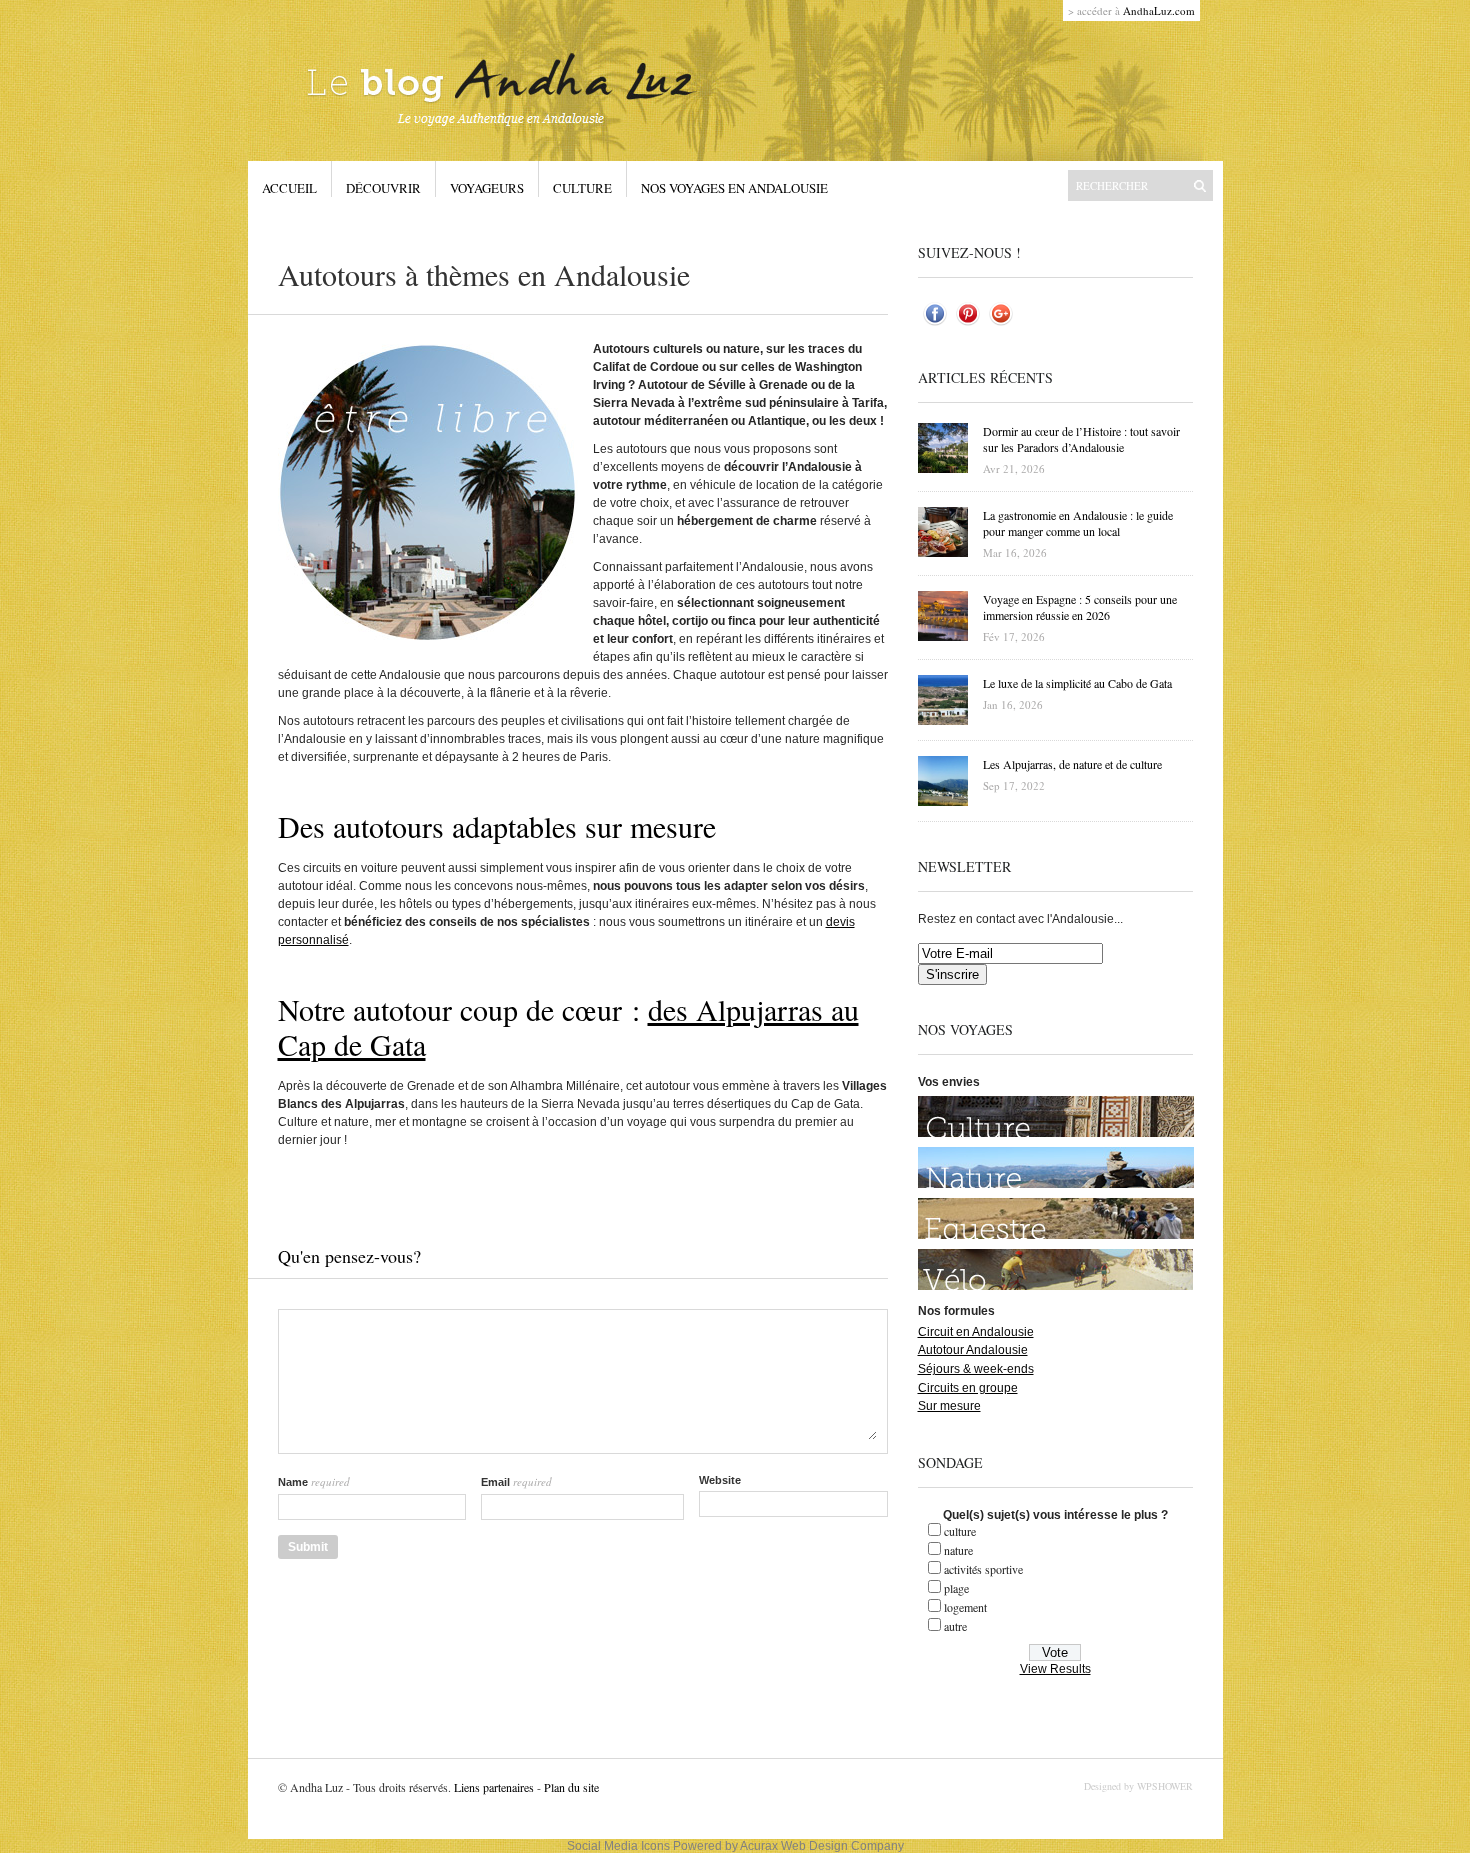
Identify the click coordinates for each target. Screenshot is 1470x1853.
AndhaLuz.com (1159, 10)
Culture (582, 188)
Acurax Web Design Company (822, 1846)
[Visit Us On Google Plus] (1000, 326)
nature (958, 1550)
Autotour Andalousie (973, 1350)
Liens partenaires (492, 1787)
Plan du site (571, 1787)
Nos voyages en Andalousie (734, 188)
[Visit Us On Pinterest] (967, 326)
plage (956, 1588)
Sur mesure (949, 1406)
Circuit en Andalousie (976, 1332)
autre (955, 1626)
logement (965, 1607)
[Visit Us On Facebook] (934, 326)
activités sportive (983, 1569)
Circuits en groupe (968, 1388)
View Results (1055, 1669)
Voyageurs (487, 188)
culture (960, 1531)
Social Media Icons (618, 1846)
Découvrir (383, 188)
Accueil (289, 188)
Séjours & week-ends (976, 1369)
